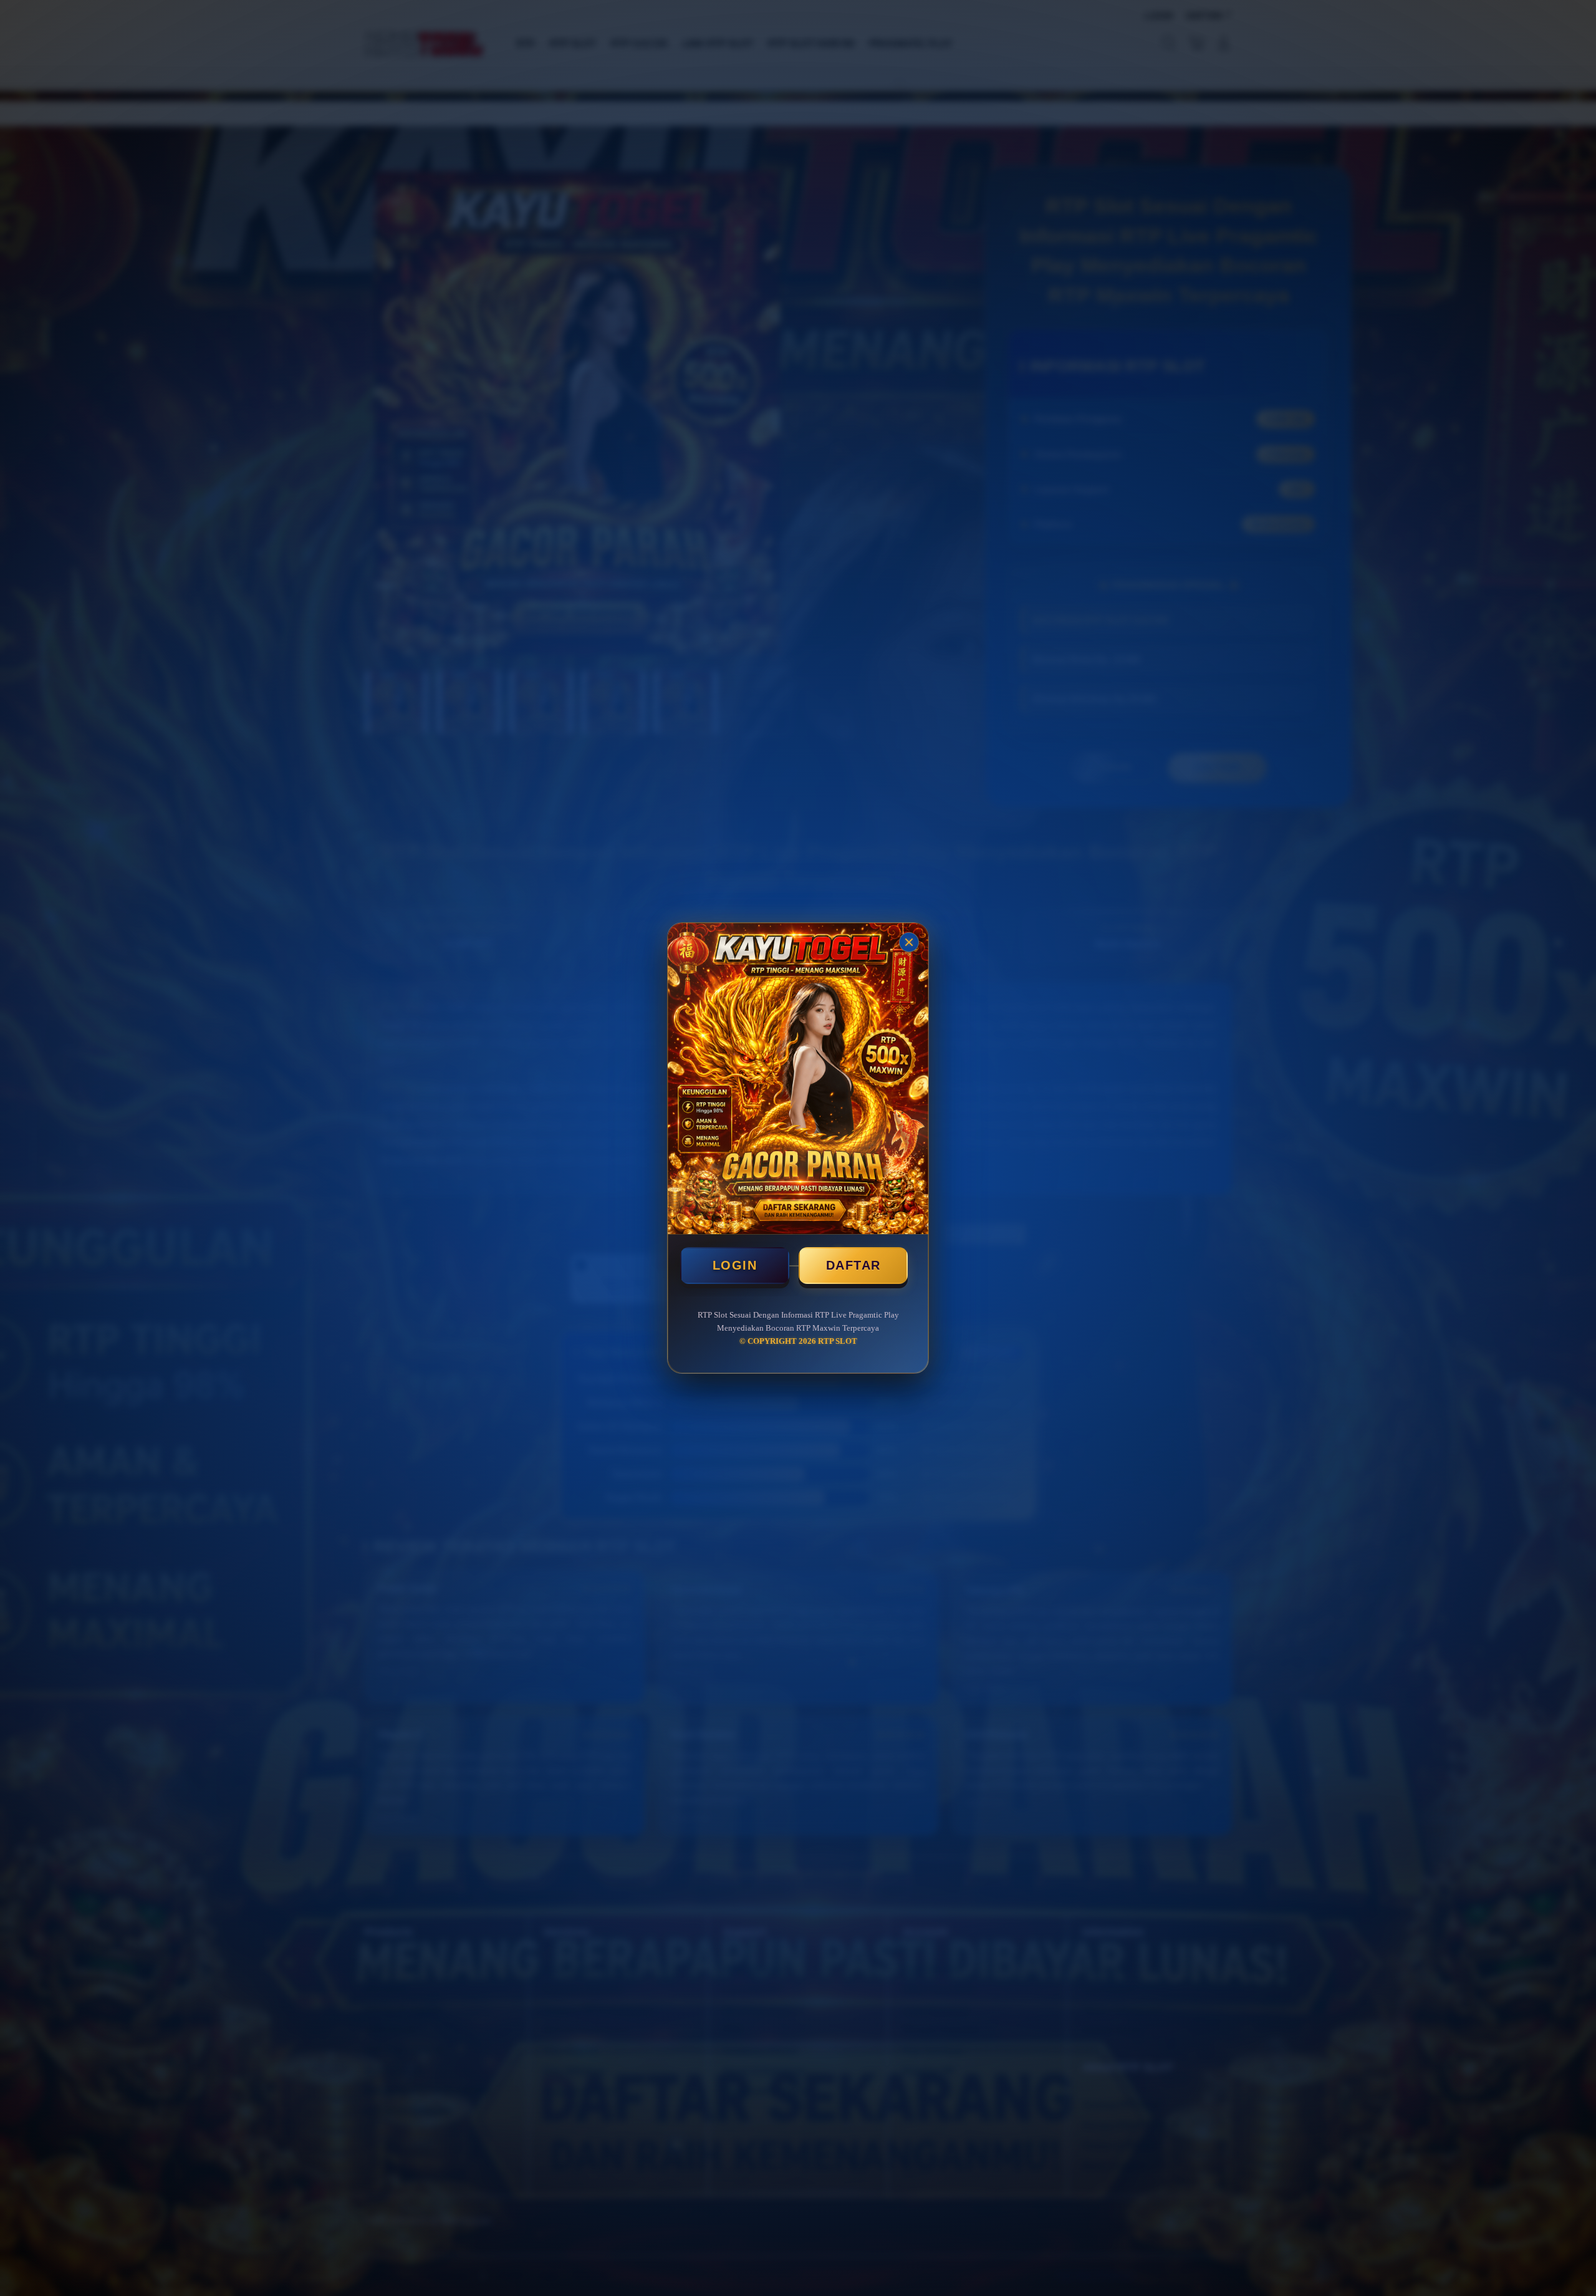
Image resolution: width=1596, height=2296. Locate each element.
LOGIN (735, 1265)
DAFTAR (853, 1265)
